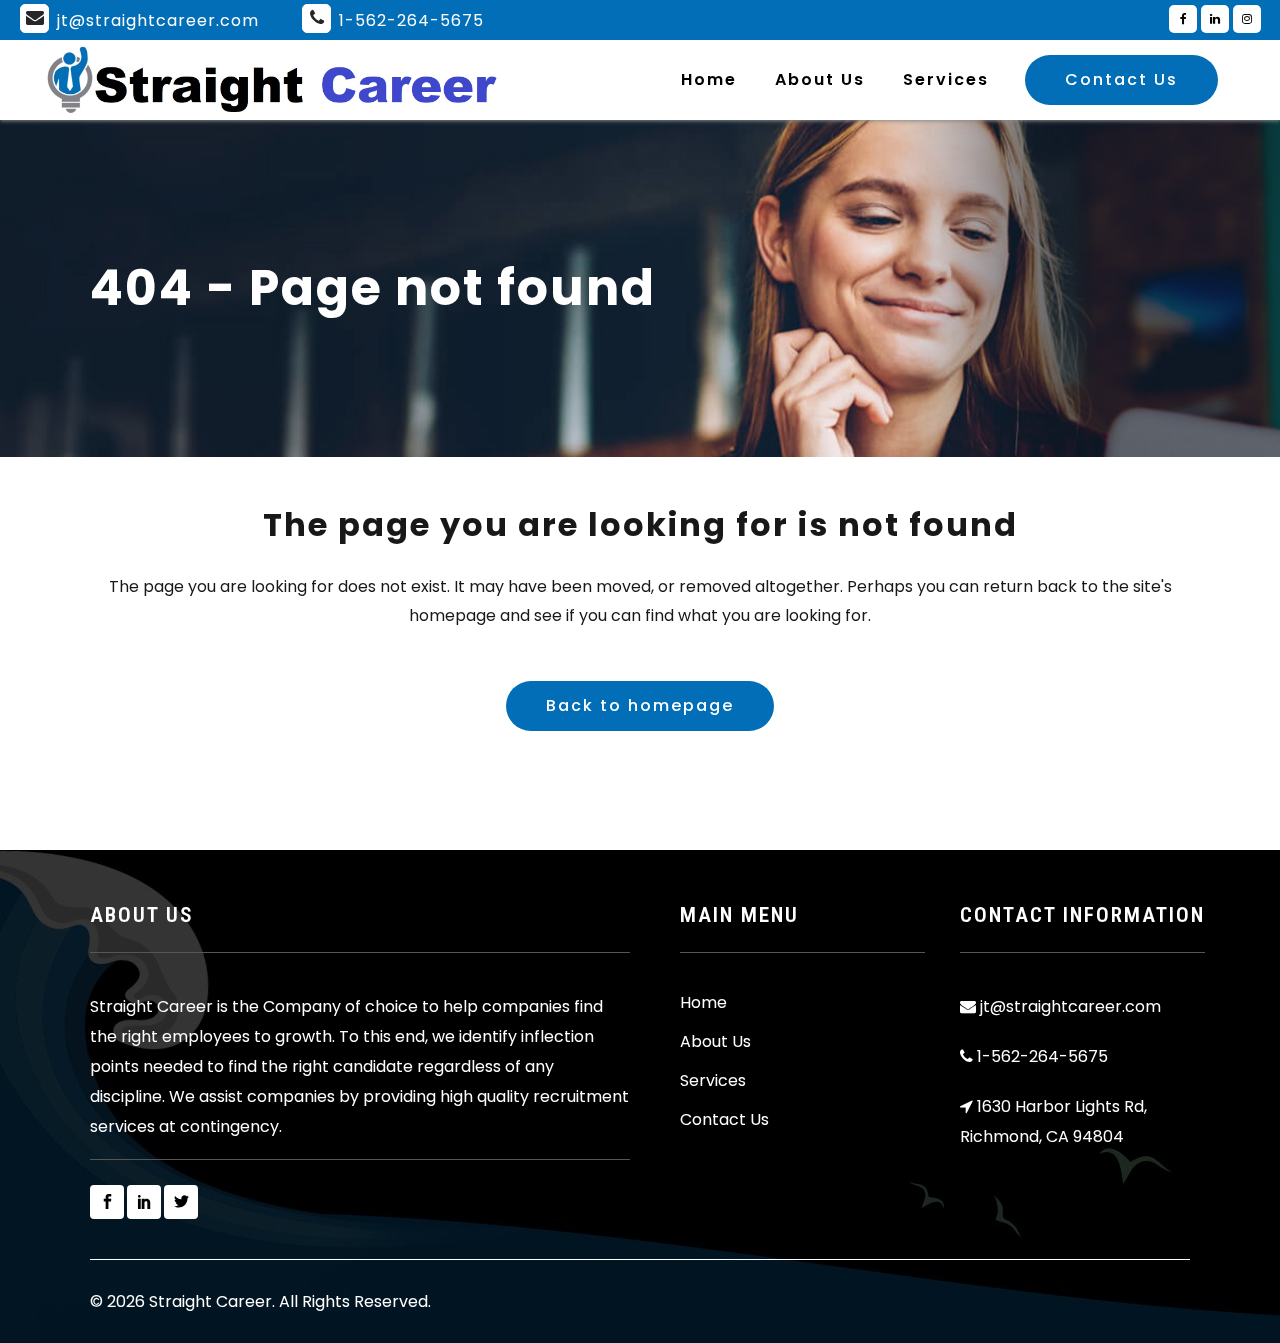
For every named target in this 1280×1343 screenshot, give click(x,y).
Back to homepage (640, 705)
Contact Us (1121, 79)
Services (713, 1081)
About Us (715, 1042)
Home (703, 1003)
